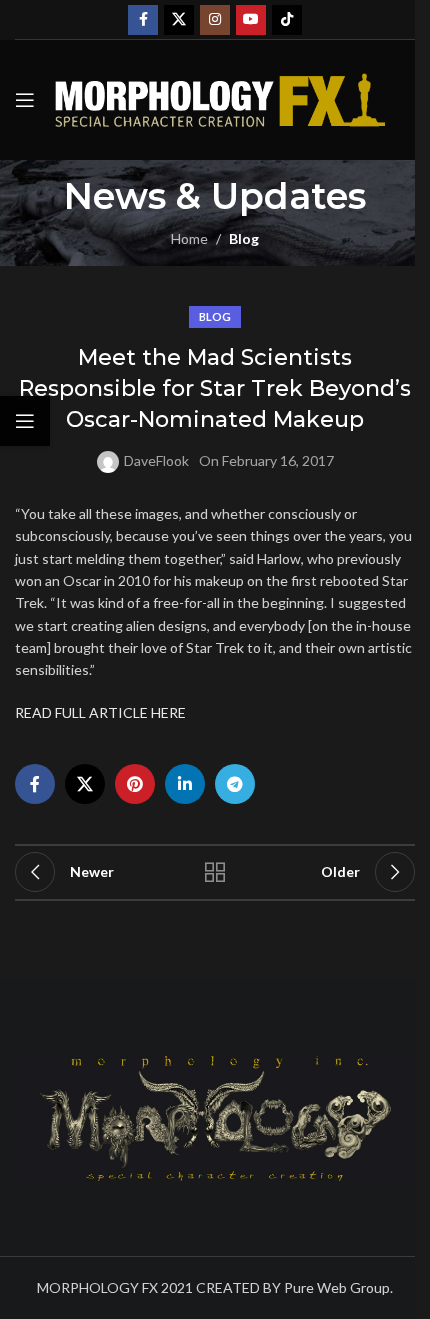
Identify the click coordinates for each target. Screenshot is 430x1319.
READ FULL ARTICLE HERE (100, 712)
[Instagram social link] (215, 20)
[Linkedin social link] (185, 784)
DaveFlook (156, 460)
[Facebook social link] (143, 20)
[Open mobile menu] (25, 100)
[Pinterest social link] (135, 784)
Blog (244, 238)
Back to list (215, 872)
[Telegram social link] (235, 784)
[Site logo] (220, 98)
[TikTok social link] (287, 20)
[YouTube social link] (251, 20)
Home (189, 238)
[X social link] (179, 20)
